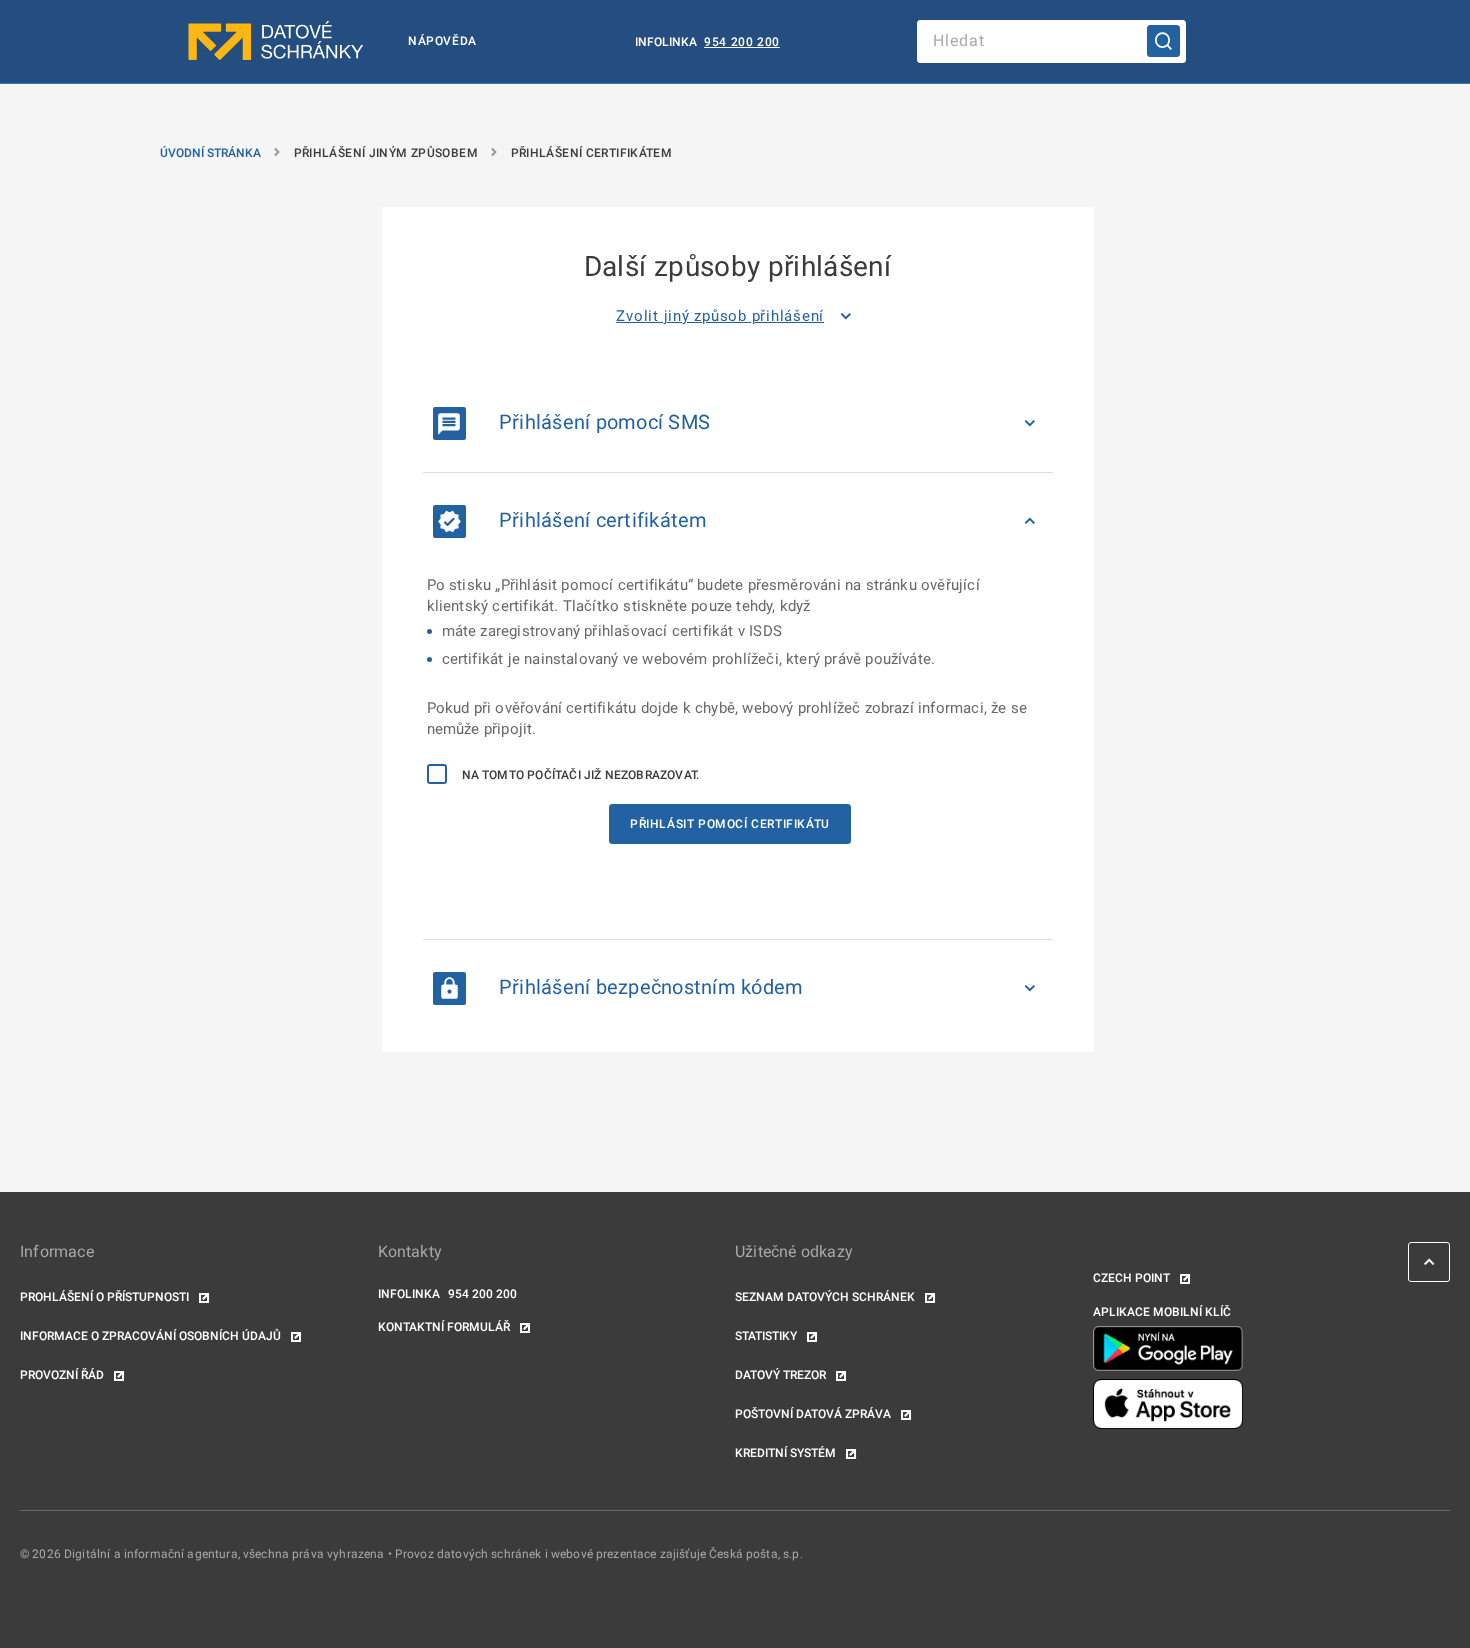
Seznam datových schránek (826, 1297)
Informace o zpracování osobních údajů (152, 1336)
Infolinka (667, 42)
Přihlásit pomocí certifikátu (730, 824)
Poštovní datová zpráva (814, 1414)
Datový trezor (782, 1375)
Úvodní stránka (210, 153)
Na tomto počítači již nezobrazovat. (581, 775)
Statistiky (767, 1336)
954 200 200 (742, 42)
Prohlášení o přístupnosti (106, 1297)
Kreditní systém (787, 1453)
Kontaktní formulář (445, 1327)
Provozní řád (63, 1375)
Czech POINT (1133, 1278)
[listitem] (737, 316)
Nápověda (442, 41)
